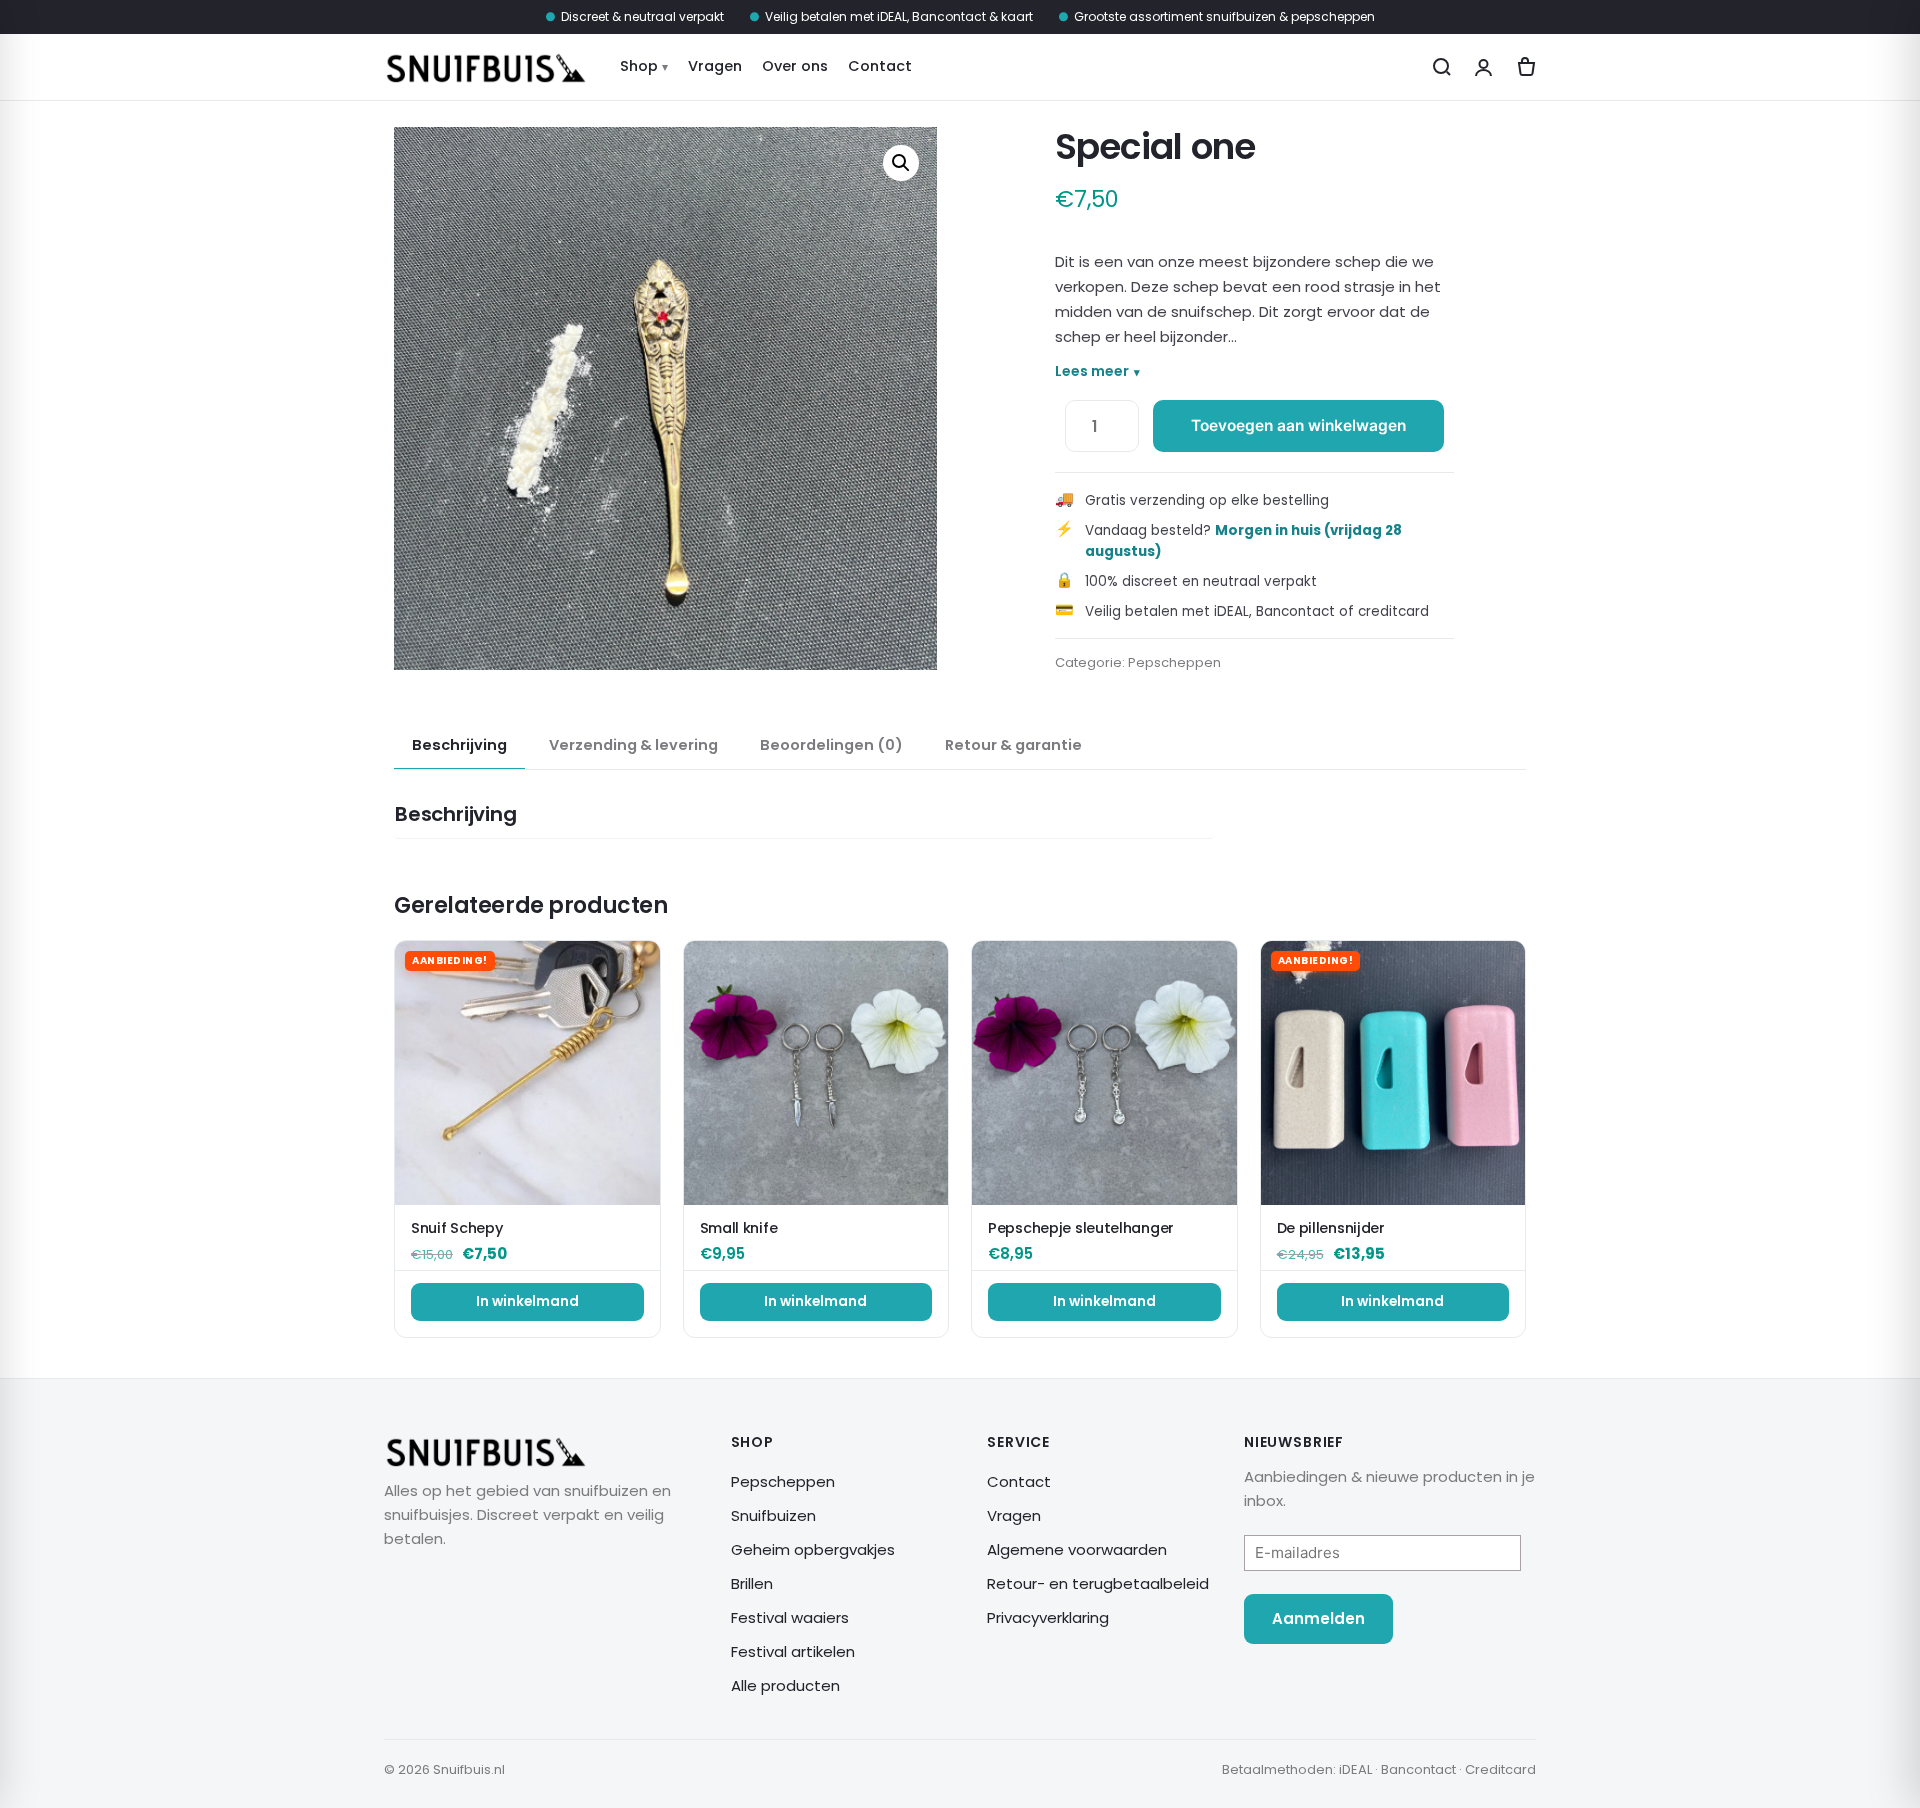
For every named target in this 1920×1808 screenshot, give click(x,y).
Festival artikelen (793, 1651)
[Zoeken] (1442, 67)
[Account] (1483, 67)
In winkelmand (527, 1301)
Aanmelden (1318, 1618)
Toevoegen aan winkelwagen (1298, 425)
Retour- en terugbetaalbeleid (1098, 1583)
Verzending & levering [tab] (633, 745)
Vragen (715, 66)
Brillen (752, 1583)
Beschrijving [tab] (459, 745)
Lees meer (1092, 371)
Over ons (795, 66)
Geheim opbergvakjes (813, 1549)
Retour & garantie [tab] (1013, 745)
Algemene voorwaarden (1077, 1549)
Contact (880, 66)
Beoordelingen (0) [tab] (831, 745)
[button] (901, 163)
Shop (639, 66)
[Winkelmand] (1524, 67)
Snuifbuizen (773, 1515)
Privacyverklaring (1048, 1617)
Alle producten (785, 1685)
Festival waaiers (790, 1617)
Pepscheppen (1174, 662)
